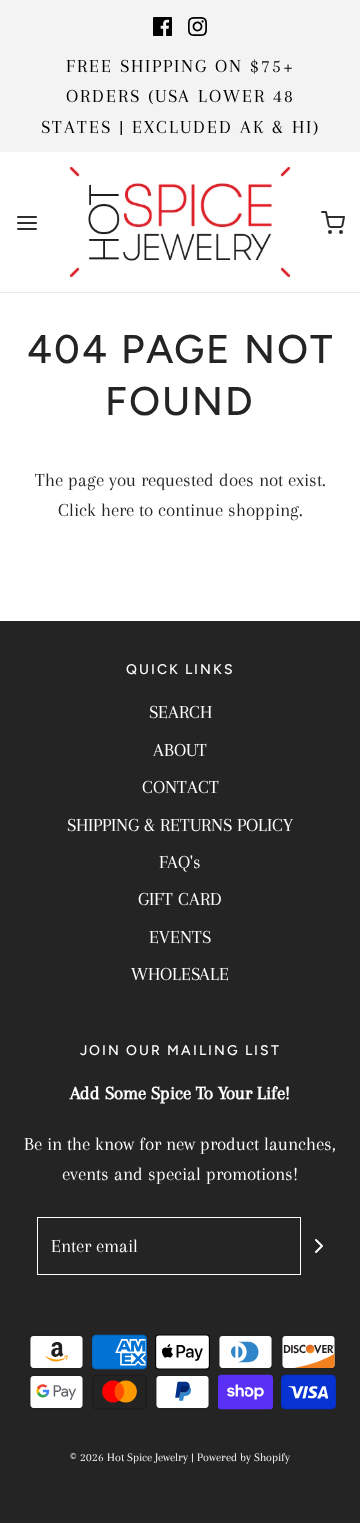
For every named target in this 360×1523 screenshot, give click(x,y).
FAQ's (180, 862)
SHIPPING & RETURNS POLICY (180, 825)
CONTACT (180, 787)
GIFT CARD (180, 899)
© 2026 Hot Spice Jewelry (129, 1457)
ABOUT (180, 750)
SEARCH (180, 712)
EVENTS (180, 937)
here (117, 510)
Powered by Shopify (243, 1457)
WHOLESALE (180, 974)
